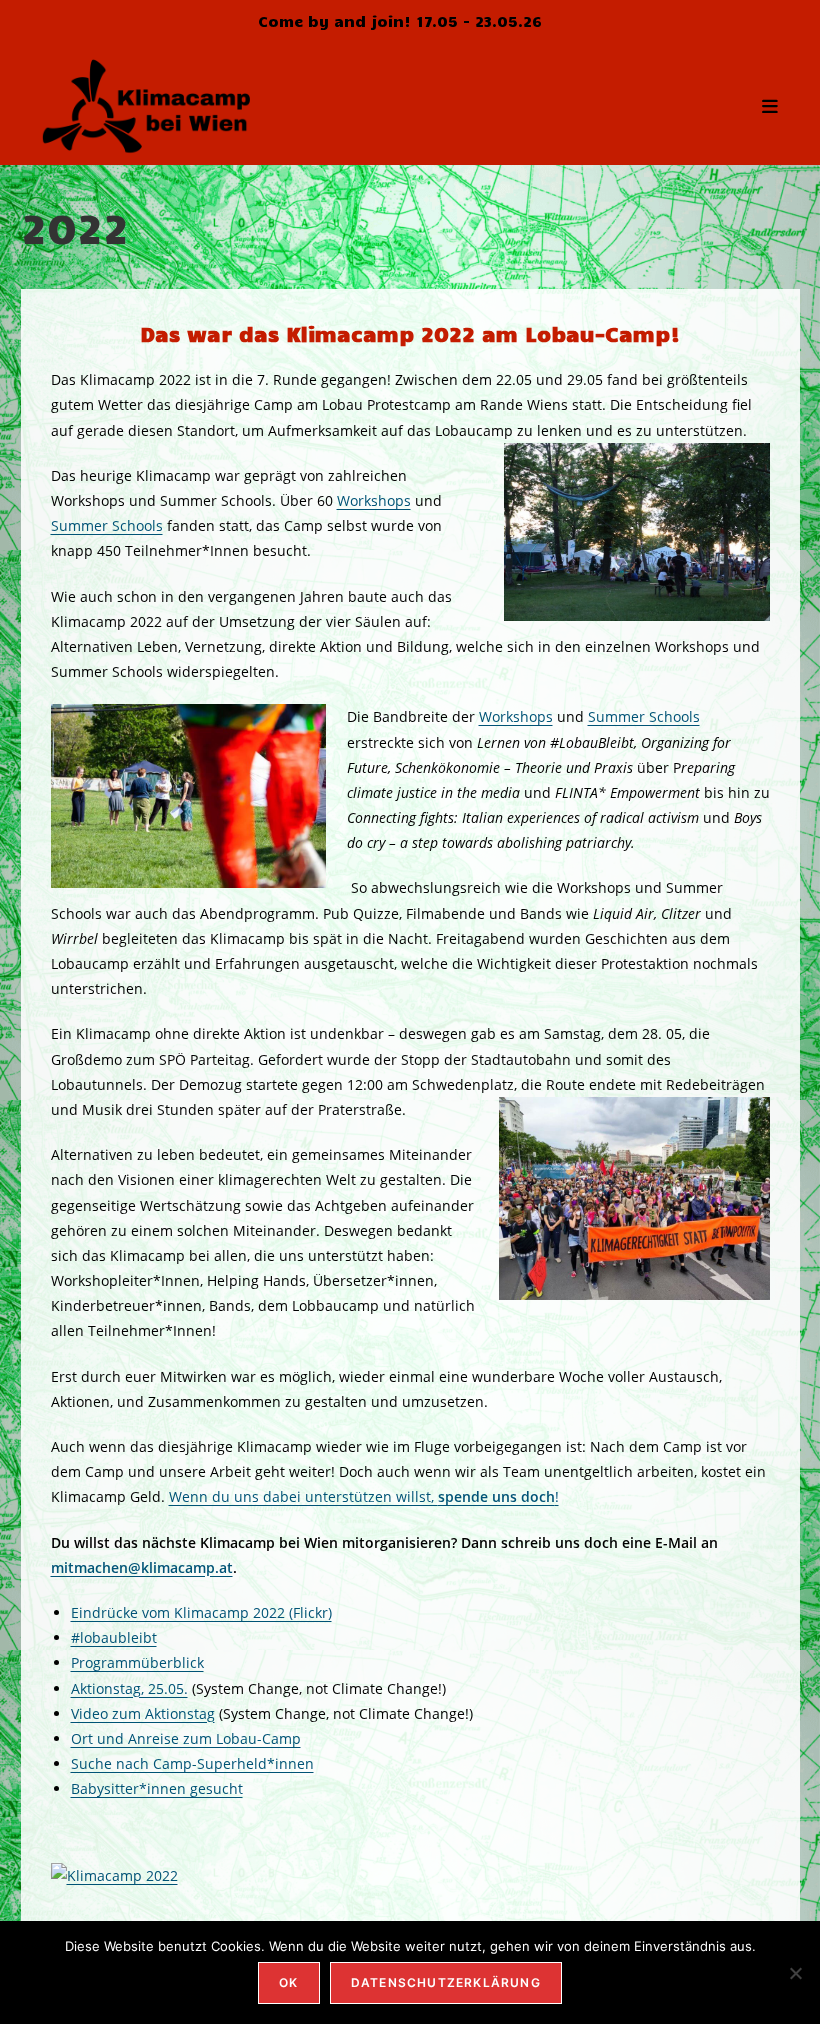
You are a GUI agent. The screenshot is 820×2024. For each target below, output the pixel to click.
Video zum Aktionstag (143, 1713)
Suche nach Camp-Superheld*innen (192, 1763)
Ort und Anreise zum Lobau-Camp (186, 1738)
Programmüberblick (137, 1662)
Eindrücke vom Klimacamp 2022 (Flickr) (201, 1612)
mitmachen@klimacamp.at (142, 1567)
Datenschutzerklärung (446, 1982)
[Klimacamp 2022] (114, 1874)
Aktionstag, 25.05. (129, 1688)
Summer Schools (107, 525)
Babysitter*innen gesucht (157, 1788)
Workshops (374, 500)
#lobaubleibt (114, 1637)
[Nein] (795, 1973)
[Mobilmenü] (770, 105)
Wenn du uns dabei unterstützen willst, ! (364, 1496)
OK (288, 1982)
